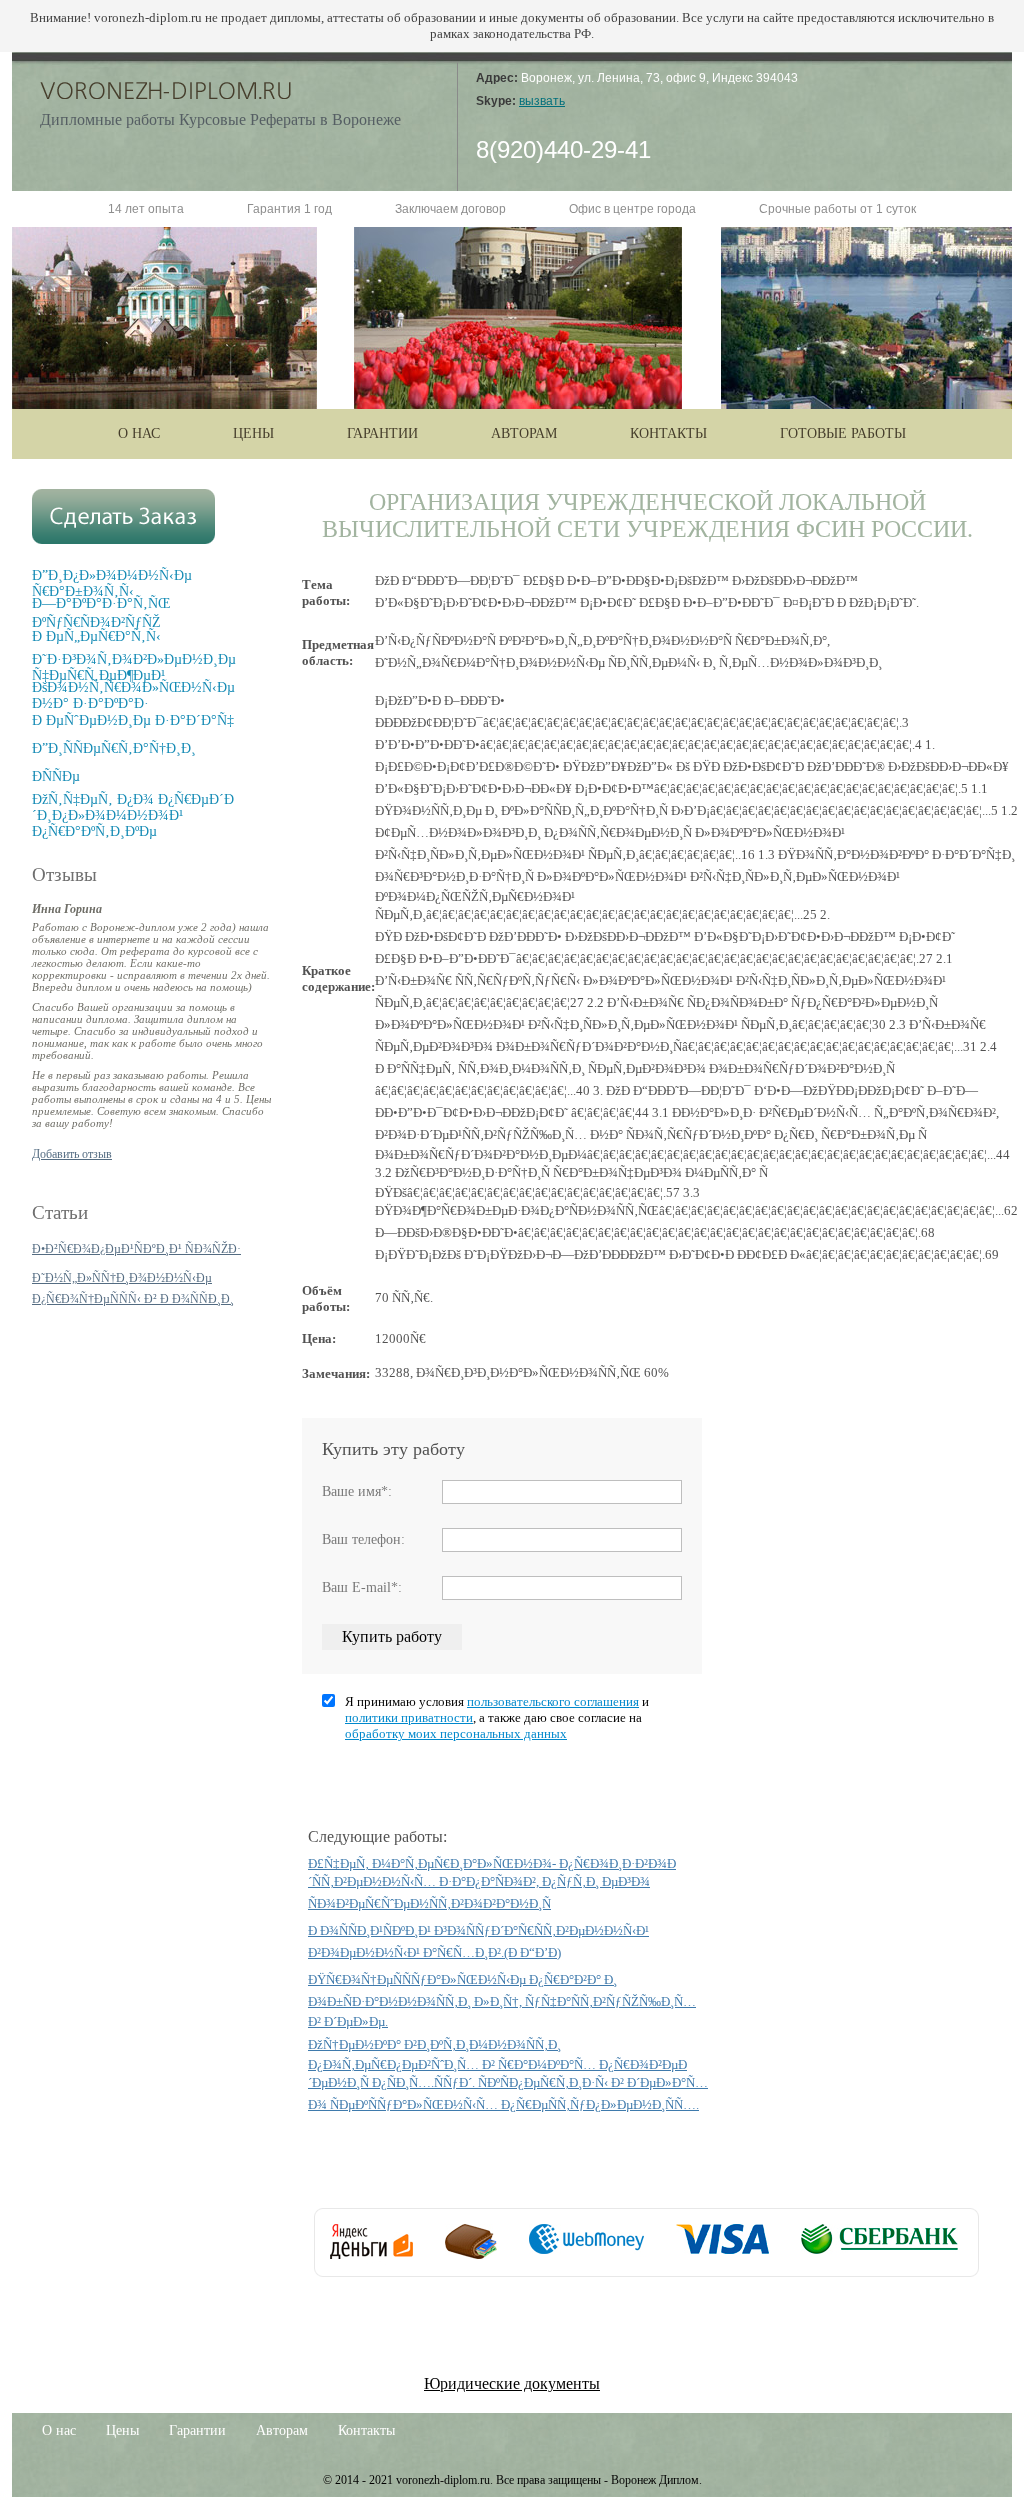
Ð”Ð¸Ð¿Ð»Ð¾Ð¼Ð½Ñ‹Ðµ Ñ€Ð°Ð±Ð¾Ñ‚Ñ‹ (112, 583)
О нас (139, 433)
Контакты (668, 433)
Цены (253, 433)
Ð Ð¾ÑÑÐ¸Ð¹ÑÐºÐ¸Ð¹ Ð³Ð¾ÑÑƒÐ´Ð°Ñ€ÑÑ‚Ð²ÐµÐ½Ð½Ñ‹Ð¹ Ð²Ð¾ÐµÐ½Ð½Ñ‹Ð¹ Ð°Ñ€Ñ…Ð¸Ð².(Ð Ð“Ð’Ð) (478, 1941)
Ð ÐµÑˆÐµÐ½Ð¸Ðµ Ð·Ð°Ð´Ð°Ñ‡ (133, 720)
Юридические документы (512, 2383)
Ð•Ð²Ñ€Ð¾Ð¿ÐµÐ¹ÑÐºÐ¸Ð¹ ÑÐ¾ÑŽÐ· (136, 1249)
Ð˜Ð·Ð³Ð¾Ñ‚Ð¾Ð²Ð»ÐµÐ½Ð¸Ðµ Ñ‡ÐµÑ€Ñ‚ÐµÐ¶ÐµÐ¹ (134, 667)
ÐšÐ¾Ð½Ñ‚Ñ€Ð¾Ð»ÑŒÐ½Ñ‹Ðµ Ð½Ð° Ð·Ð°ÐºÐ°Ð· (133, 695)
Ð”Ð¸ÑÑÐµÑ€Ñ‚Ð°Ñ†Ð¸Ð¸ (114, 748)
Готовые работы (843, 433)
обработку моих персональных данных (456, 1733)
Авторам (524, 433)
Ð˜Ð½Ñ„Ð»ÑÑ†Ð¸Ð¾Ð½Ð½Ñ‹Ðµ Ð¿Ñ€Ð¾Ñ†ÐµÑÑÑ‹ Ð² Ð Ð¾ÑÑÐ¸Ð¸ (133, 1288)
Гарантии (382, 433)
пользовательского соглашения (553, 1701)
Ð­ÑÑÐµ (56, 776)
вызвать (542, 101)
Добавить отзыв (72, 1154)
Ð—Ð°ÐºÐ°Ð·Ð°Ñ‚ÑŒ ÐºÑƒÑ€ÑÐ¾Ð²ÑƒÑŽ (101, 613)
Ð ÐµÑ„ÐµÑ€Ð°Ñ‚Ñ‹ (96, 636)
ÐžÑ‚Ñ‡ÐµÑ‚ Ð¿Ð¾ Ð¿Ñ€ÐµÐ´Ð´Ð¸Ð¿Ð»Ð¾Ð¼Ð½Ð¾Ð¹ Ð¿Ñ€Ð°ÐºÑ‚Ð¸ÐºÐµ (133, 815)
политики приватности (409, 1717)
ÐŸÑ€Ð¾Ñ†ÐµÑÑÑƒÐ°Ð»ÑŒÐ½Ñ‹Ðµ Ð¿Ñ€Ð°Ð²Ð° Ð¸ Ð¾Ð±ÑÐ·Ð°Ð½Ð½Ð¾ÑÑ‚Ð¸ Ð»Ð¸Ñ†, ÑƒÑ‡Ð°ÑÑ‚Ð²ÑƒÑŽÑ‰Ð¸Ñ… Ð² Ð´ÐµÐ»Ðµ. (502, 2000)
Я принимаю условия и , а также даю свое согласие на (497, 1717)
